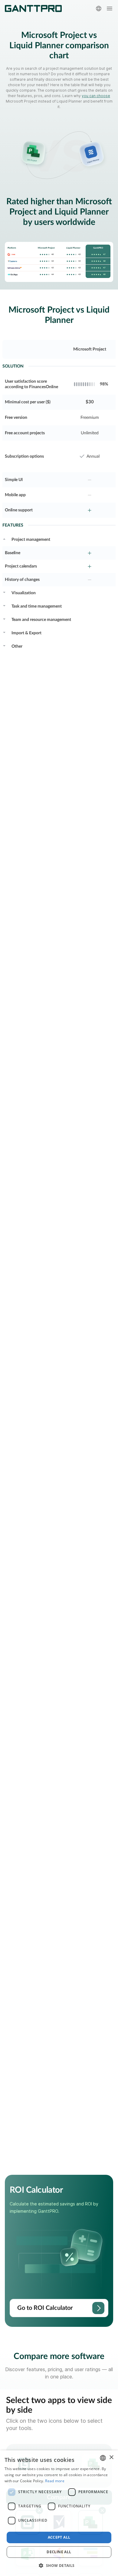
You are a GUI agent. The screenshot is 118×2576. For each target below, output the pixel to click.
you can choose (96, 96)
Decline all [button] (59, 2552)
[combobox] (103, 2458)
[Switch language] (99, 8)
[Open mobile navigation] (110, 8)
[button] (59, 2565)
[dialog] (59, 2513)
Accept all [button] (59, 2537)
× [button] (111, 2457)
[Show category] (4, 538)
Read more (55, 2481)
